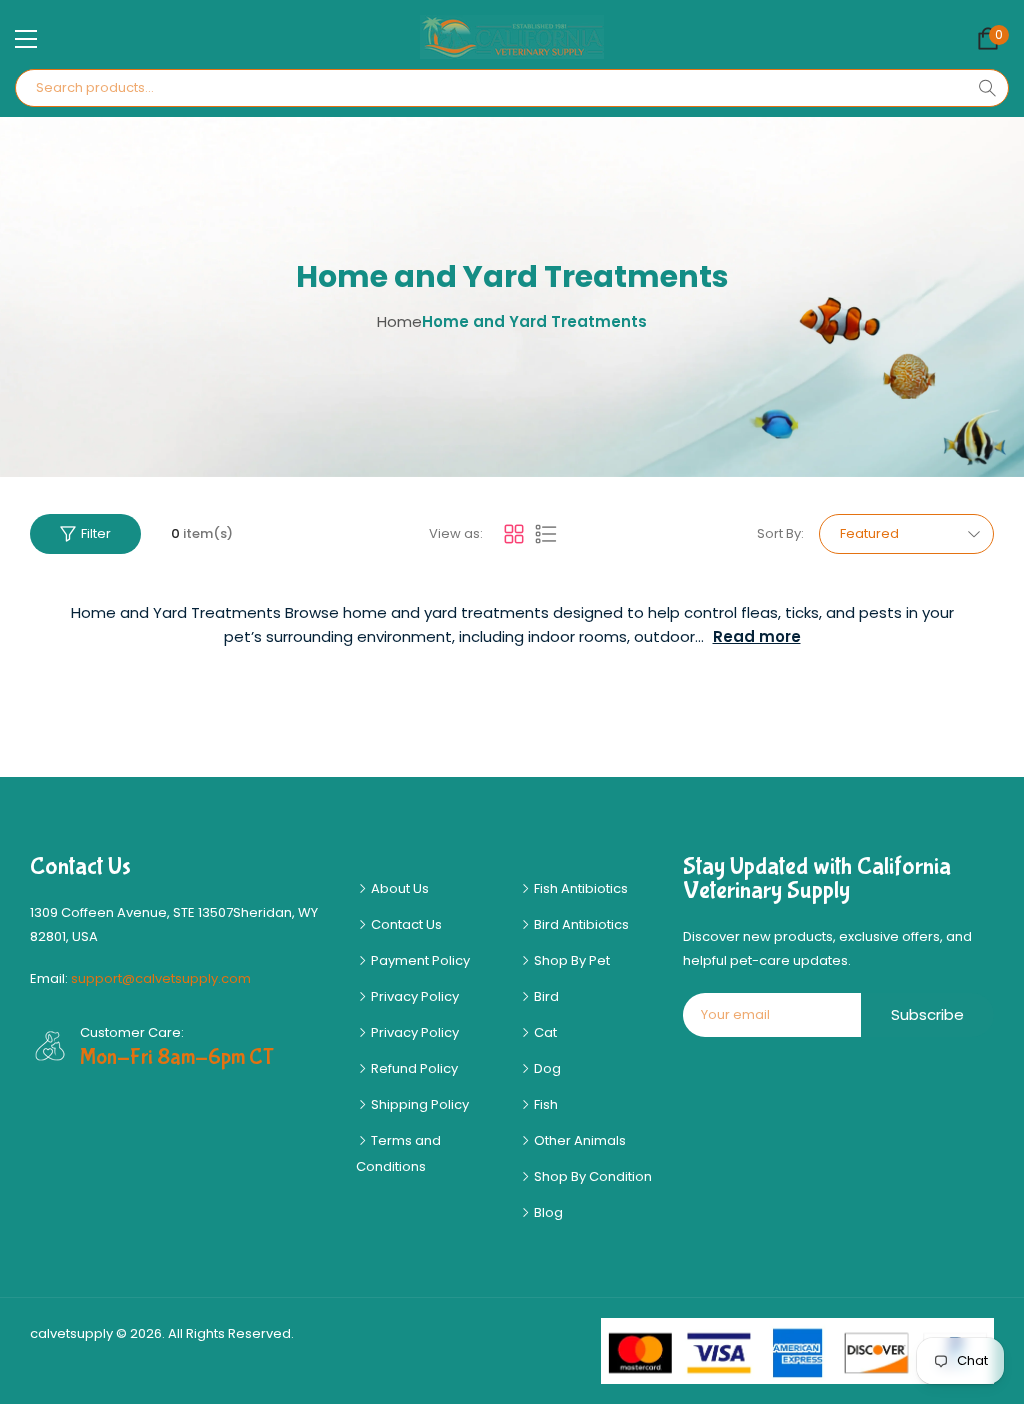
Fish (544, 1104)
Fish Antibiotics (579, 888)
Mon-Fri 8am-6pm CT (177, 1057)
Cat (544, 1032)
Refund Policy (413, 1068)
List (546, 534)
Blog (547, 1212)
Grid (514, 534)
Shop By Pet (570, 960)
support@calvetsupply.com (161, 978)
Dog (546, 1068)
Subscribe (927, 1014)
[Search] (987, 88)
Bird (545, 996)
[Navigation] (26, 39)
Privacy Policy (413, 996)
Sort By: (780, 533)
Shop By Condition (591, 1176)
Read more (757, 636)
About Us (398, 888)
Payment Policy (419, 960)
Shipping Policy (418, 1104)
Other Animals (578, 1140)
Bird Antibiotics (580, 924)
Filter (96, 533)
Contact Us (405, 924)
